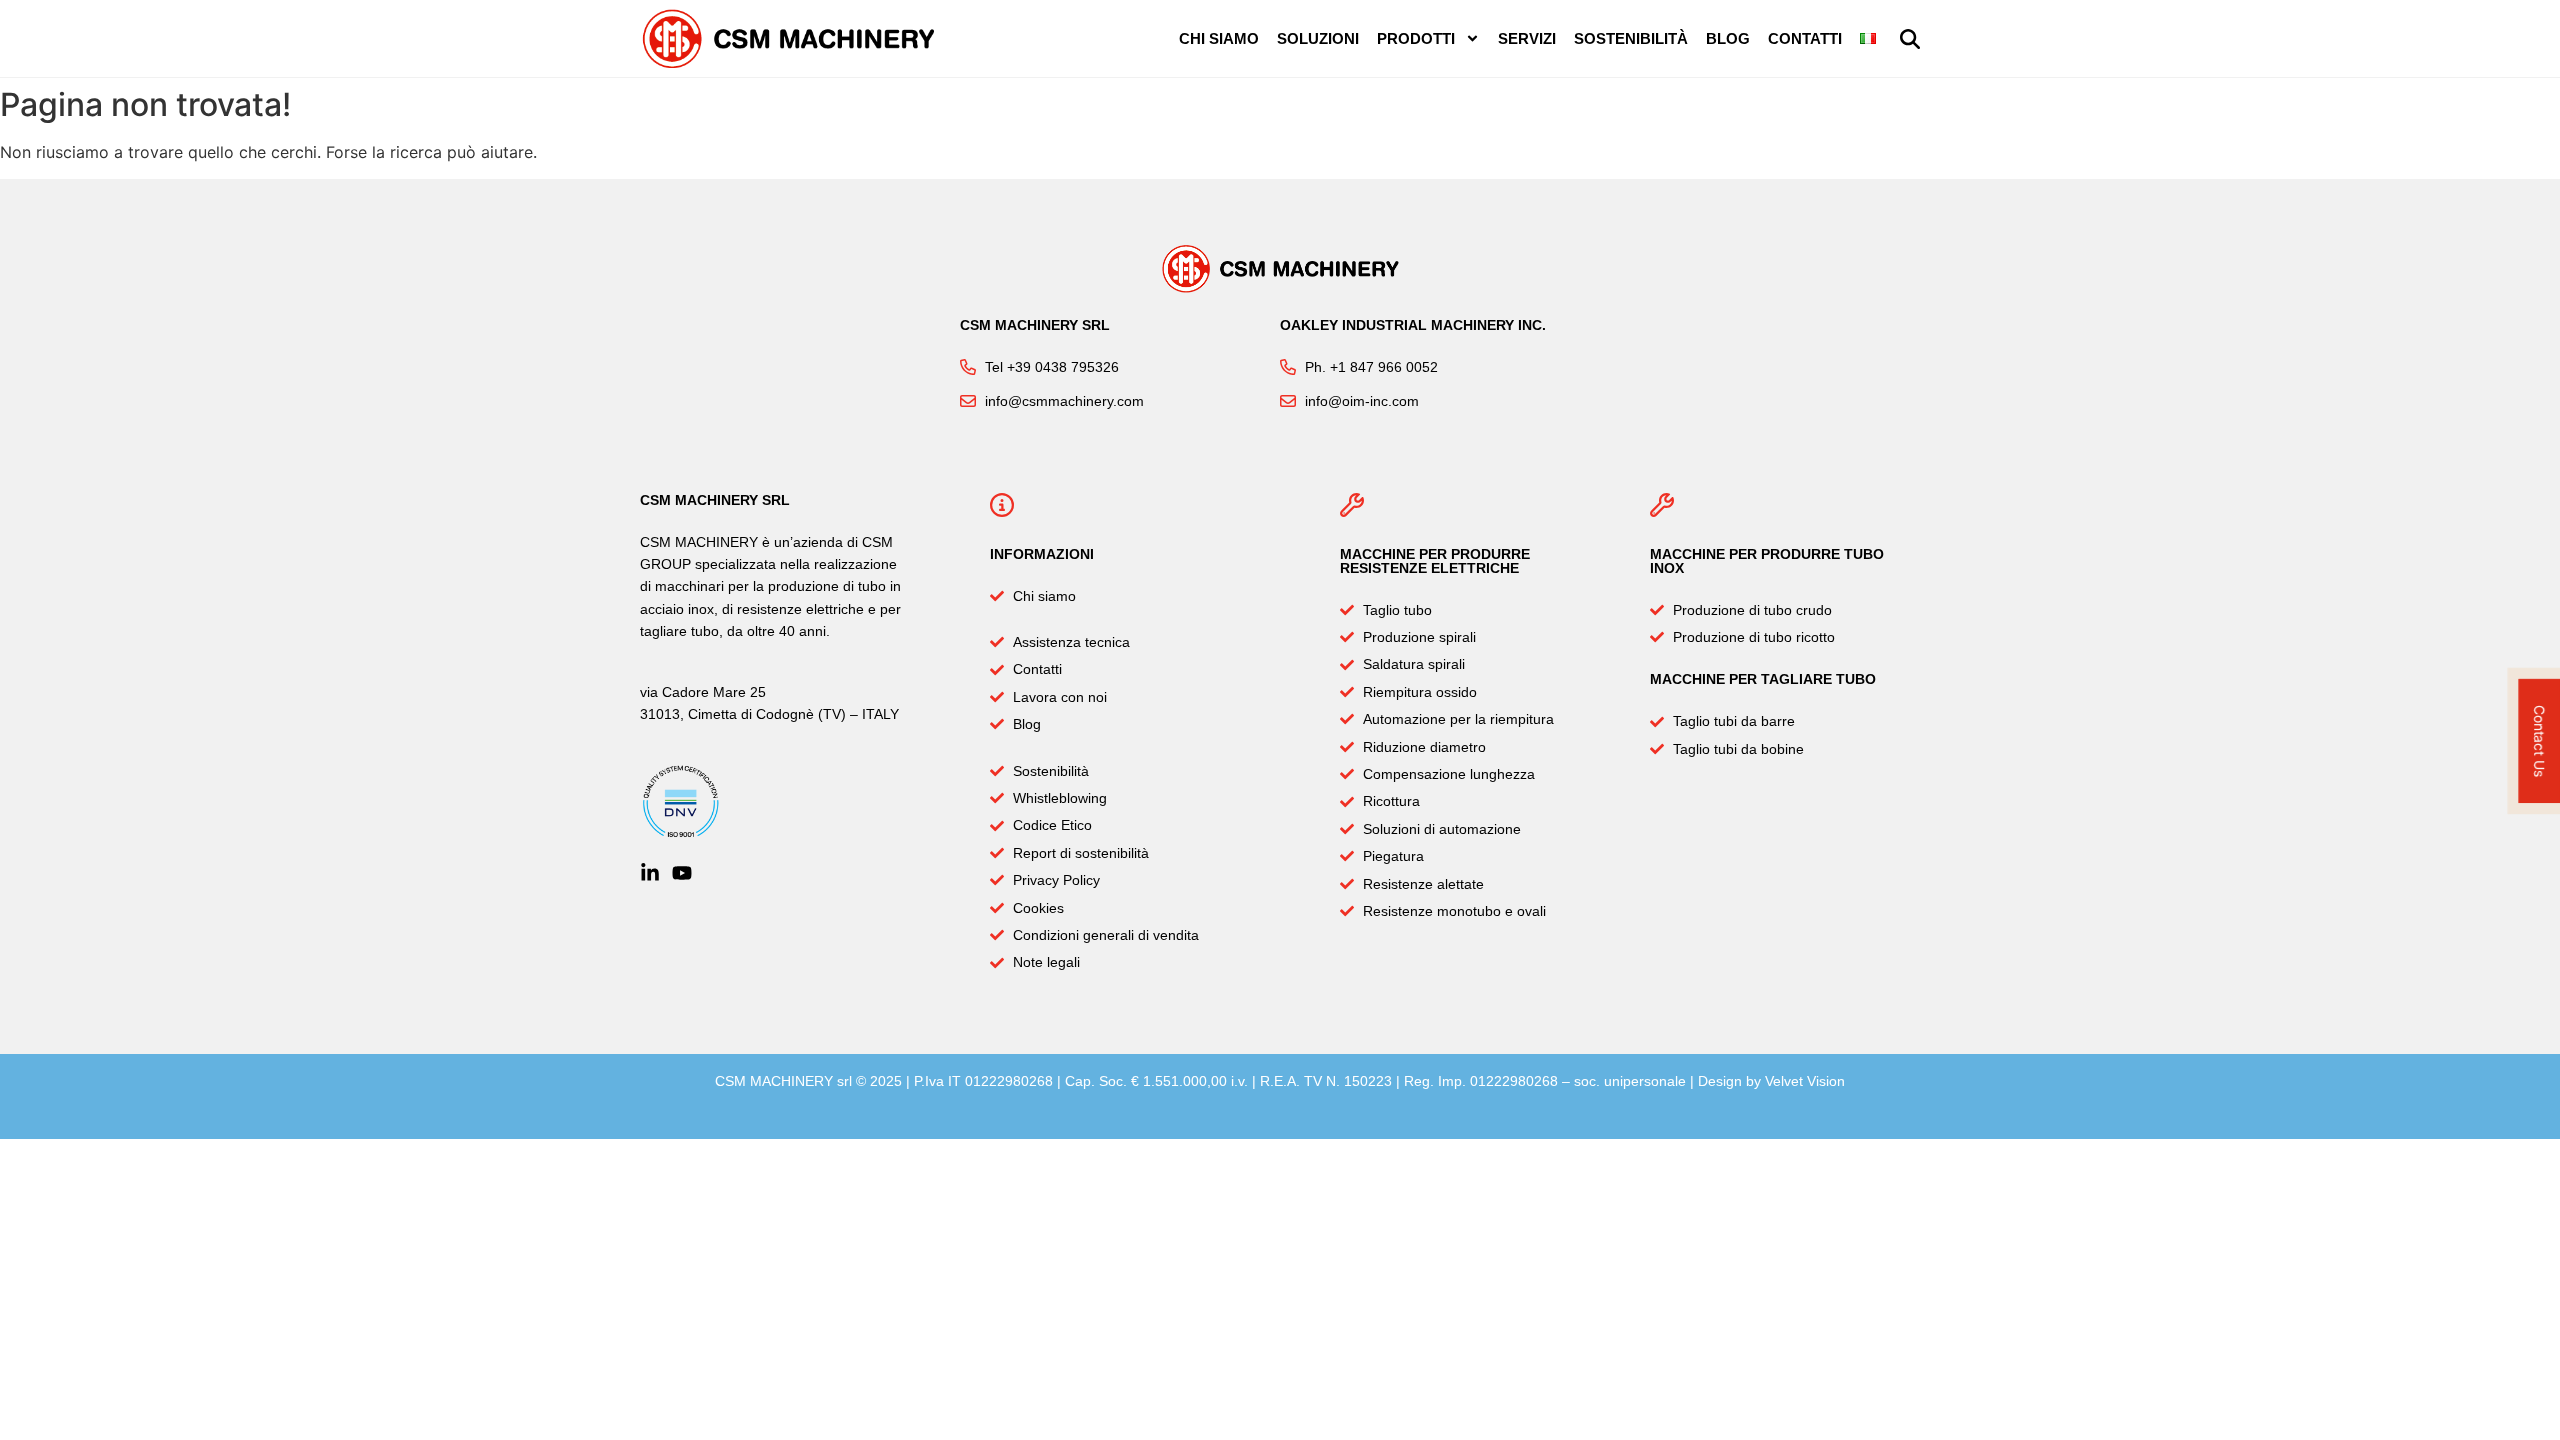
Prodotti (1416, 38)
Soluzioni (1318, 38)
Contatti (1805, 38)
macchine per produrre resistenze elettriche (1435, 561)
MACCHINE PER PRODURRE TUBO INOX (1767, 561)
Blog (1728, 38)
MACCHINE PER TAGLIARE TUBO (1763, 679)
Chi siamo (1219, 38)
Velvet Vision (1805, 1081)
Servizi (1527, 38)
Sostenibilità (1631, 38)
